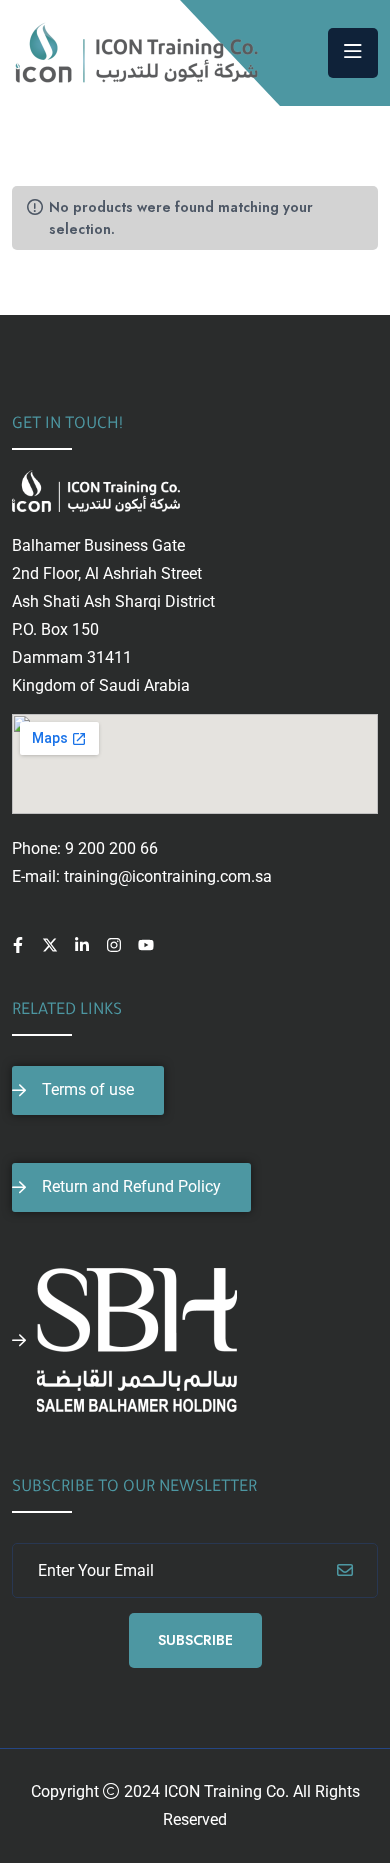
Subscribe (195, 1640)
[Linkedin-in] (82, 945)
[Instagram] (114, 945)
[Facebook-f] (18, 945)
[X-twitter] (50, 945)
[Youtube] (146, 945)
